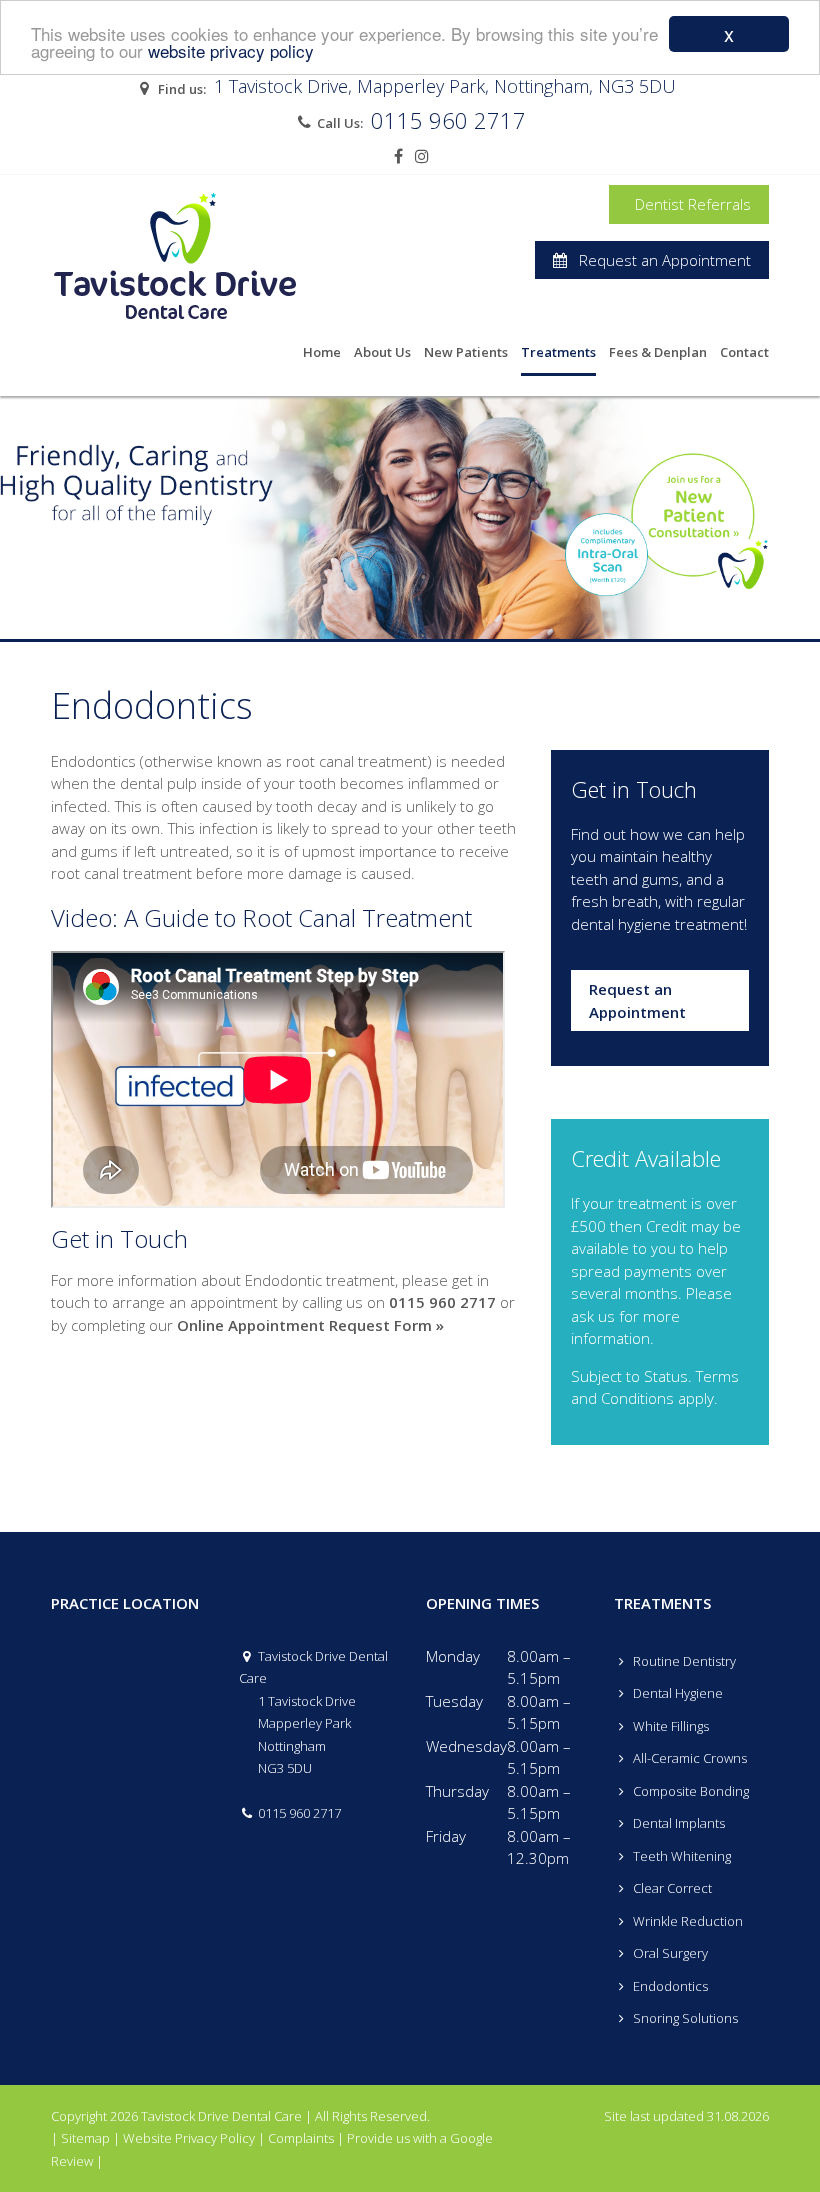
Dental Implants (677, 1823)
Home (322, 352)
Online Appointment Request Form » (310, 1325)
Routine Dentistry (683, 1661)
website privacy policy (231, 50)
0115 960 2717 (448, 120)
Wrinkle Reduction (686, 1921)
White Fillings (669, 1726)
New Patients (466, 352)
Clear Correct (671, 1888)
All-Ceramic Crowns (688, 1758)
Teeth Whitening (680, 1856)
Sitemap (85, 2138)
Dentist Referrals (689, 204)
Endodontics (669, 1986)
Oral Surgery (669, 1953)
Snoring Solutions (684, 2018)
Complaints (301, 2138)
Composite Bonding (689, 1791)
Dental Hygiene (676, 1693)
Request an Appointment (659, 260)
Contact (744, 352)
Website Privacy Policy (189, 2138)
